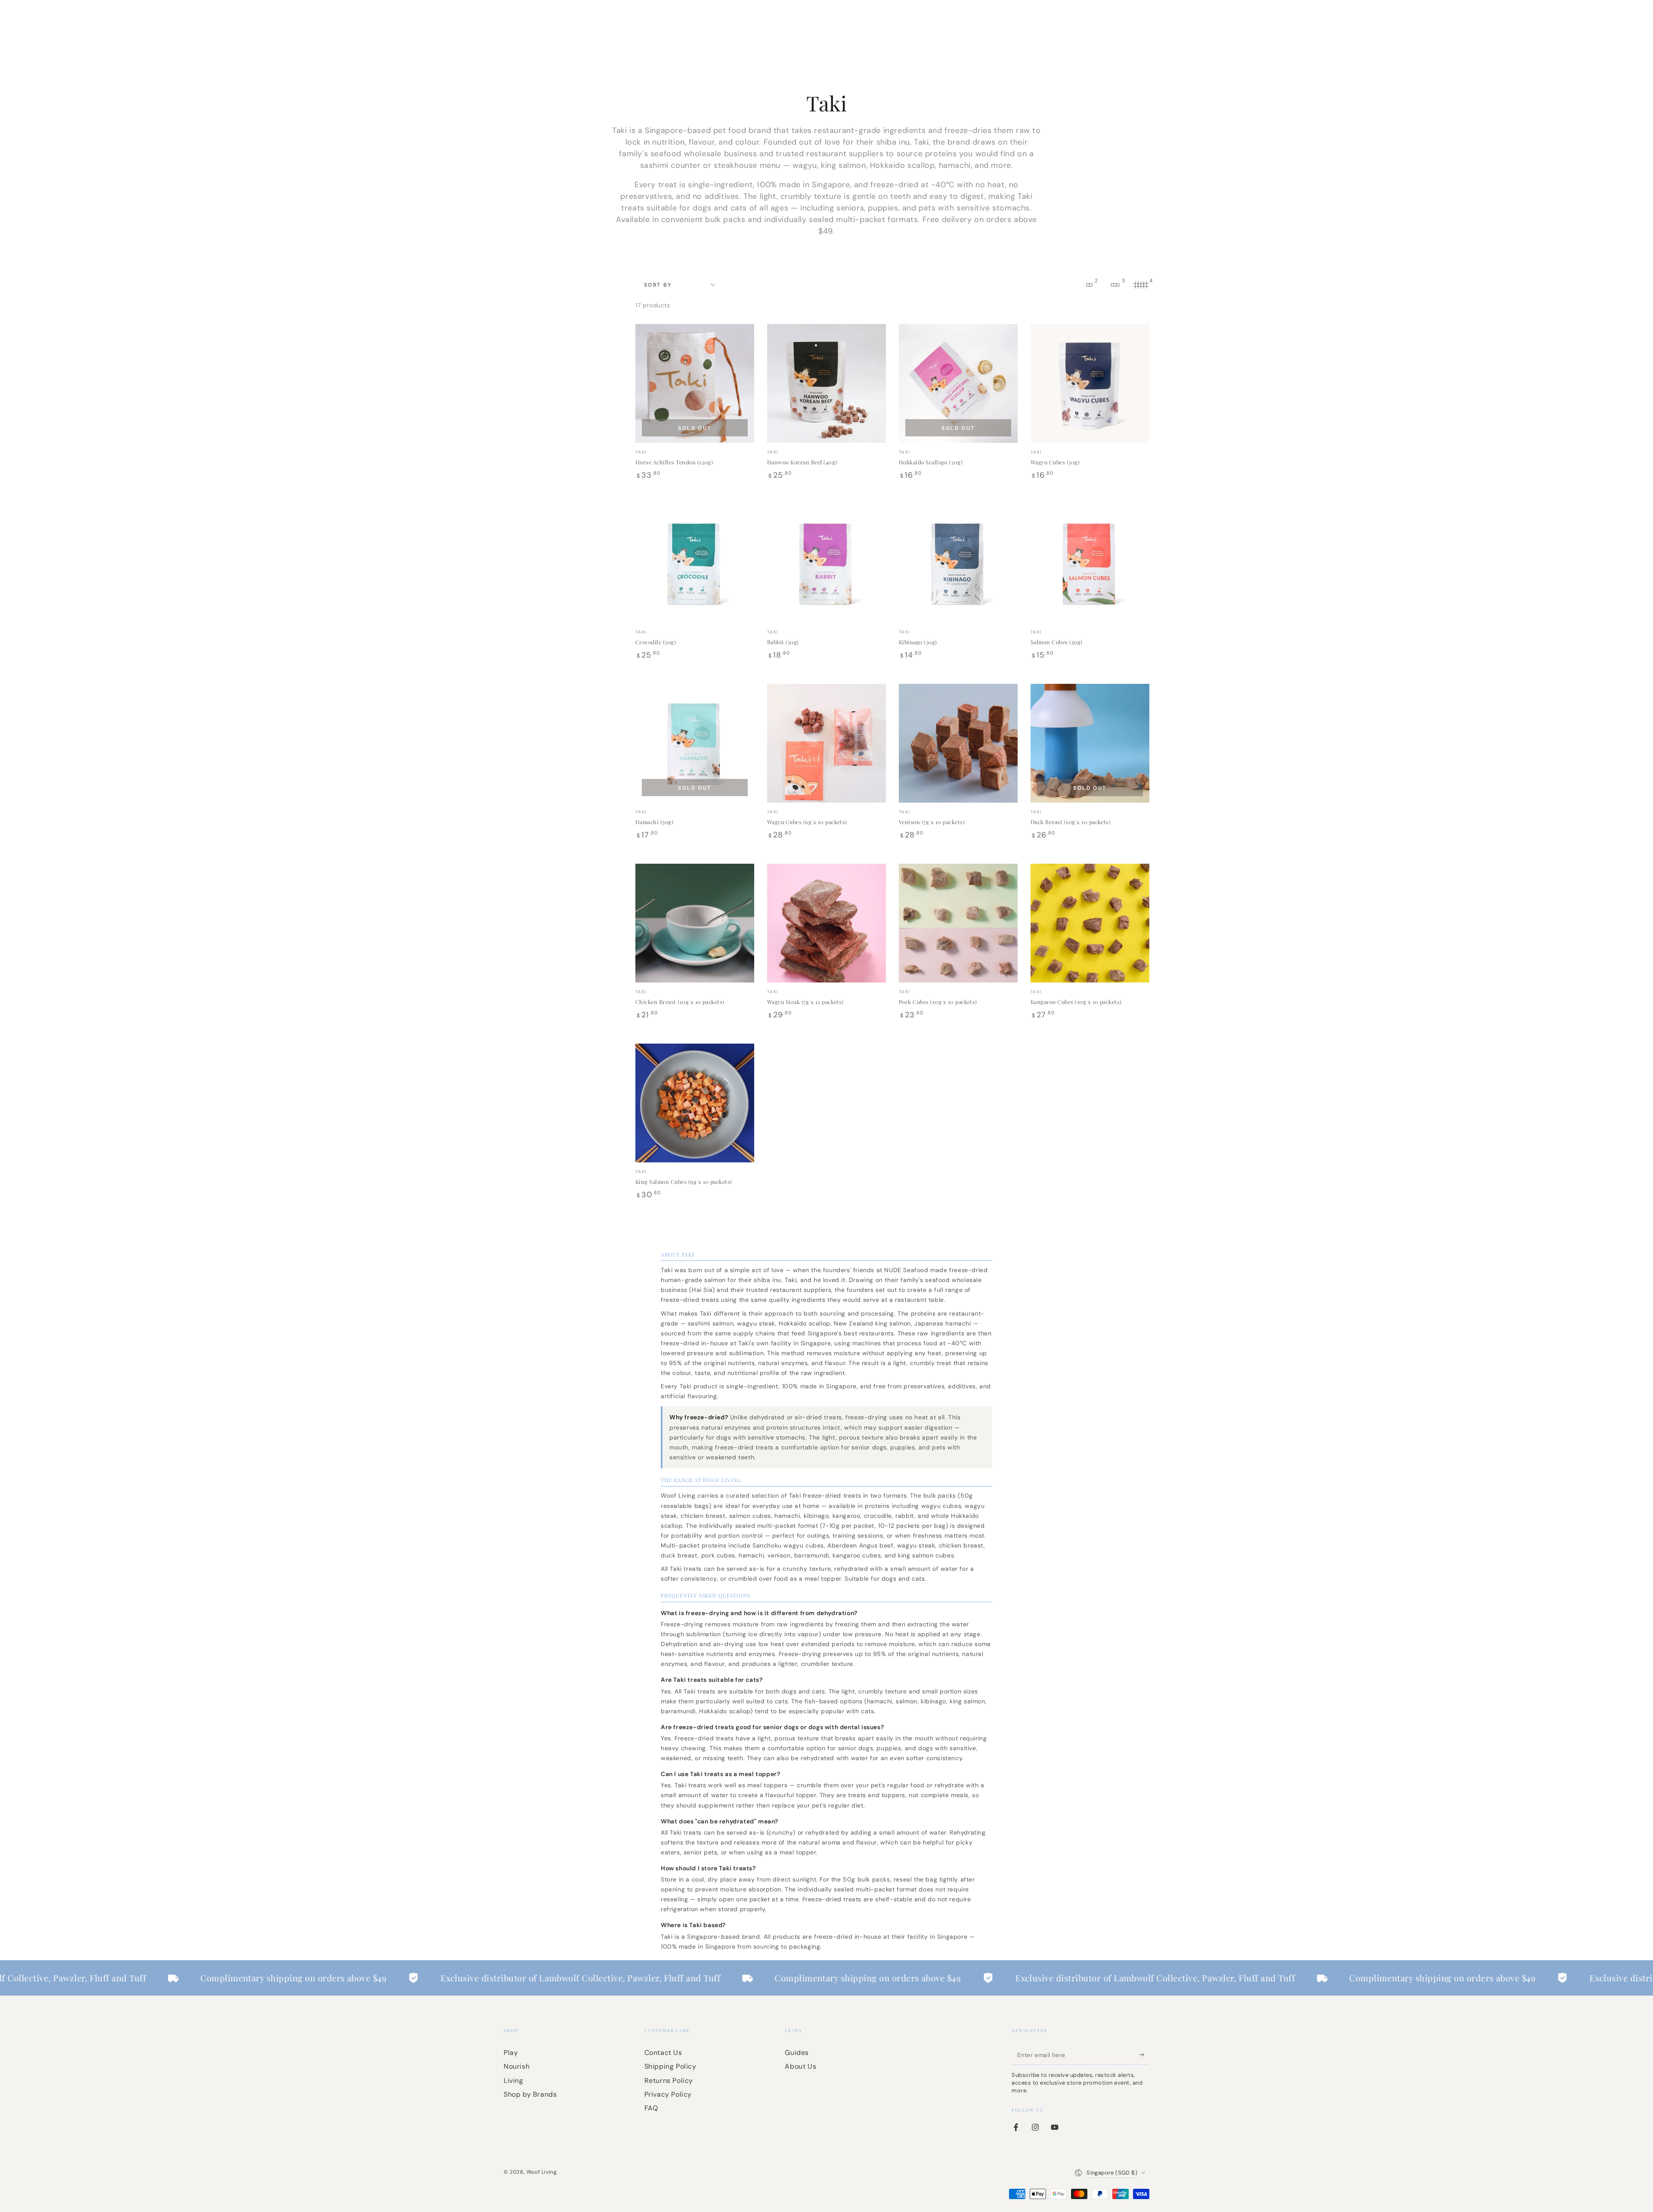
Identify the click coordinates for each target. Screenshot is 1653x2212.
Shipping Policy (670, 2066)
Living (514, 2081)
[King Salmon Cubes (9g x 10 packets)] (695, 1103)
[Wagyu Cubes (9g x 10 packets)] (826, 743)
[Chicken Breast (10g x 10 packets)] (695, 923)
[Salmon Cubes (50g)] (1090, 563)
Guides (797, 2053)
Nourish (517, 2066)
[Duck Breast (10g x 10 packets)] (1090, 743)
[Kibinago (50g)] (958, 563)
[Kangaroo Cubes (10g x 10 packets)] (1090, 923)
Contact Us (663, 2053)
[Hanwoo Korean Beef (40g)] (826, 383)
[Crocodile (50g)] (695, 563)
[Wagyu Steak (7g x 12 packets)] (826, 923)
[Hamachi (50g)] (695, 743)
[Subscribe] (1144, 2055)
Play (511, 2053)
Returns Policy (669, 2081)
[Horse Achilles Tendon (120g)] (695, 383)
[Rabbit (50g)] (826, 563)
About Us (800, 2066)
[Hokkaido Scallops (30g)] (958, 383)
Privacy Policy (668, 2094)
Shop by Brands (530, 2094)
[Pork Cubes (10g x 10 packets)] (958, 923)
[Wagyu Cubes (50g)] (1090, 383)
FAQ (651, 2108)
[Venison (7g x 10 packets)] (958, 743)
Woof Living (542, 2172)
